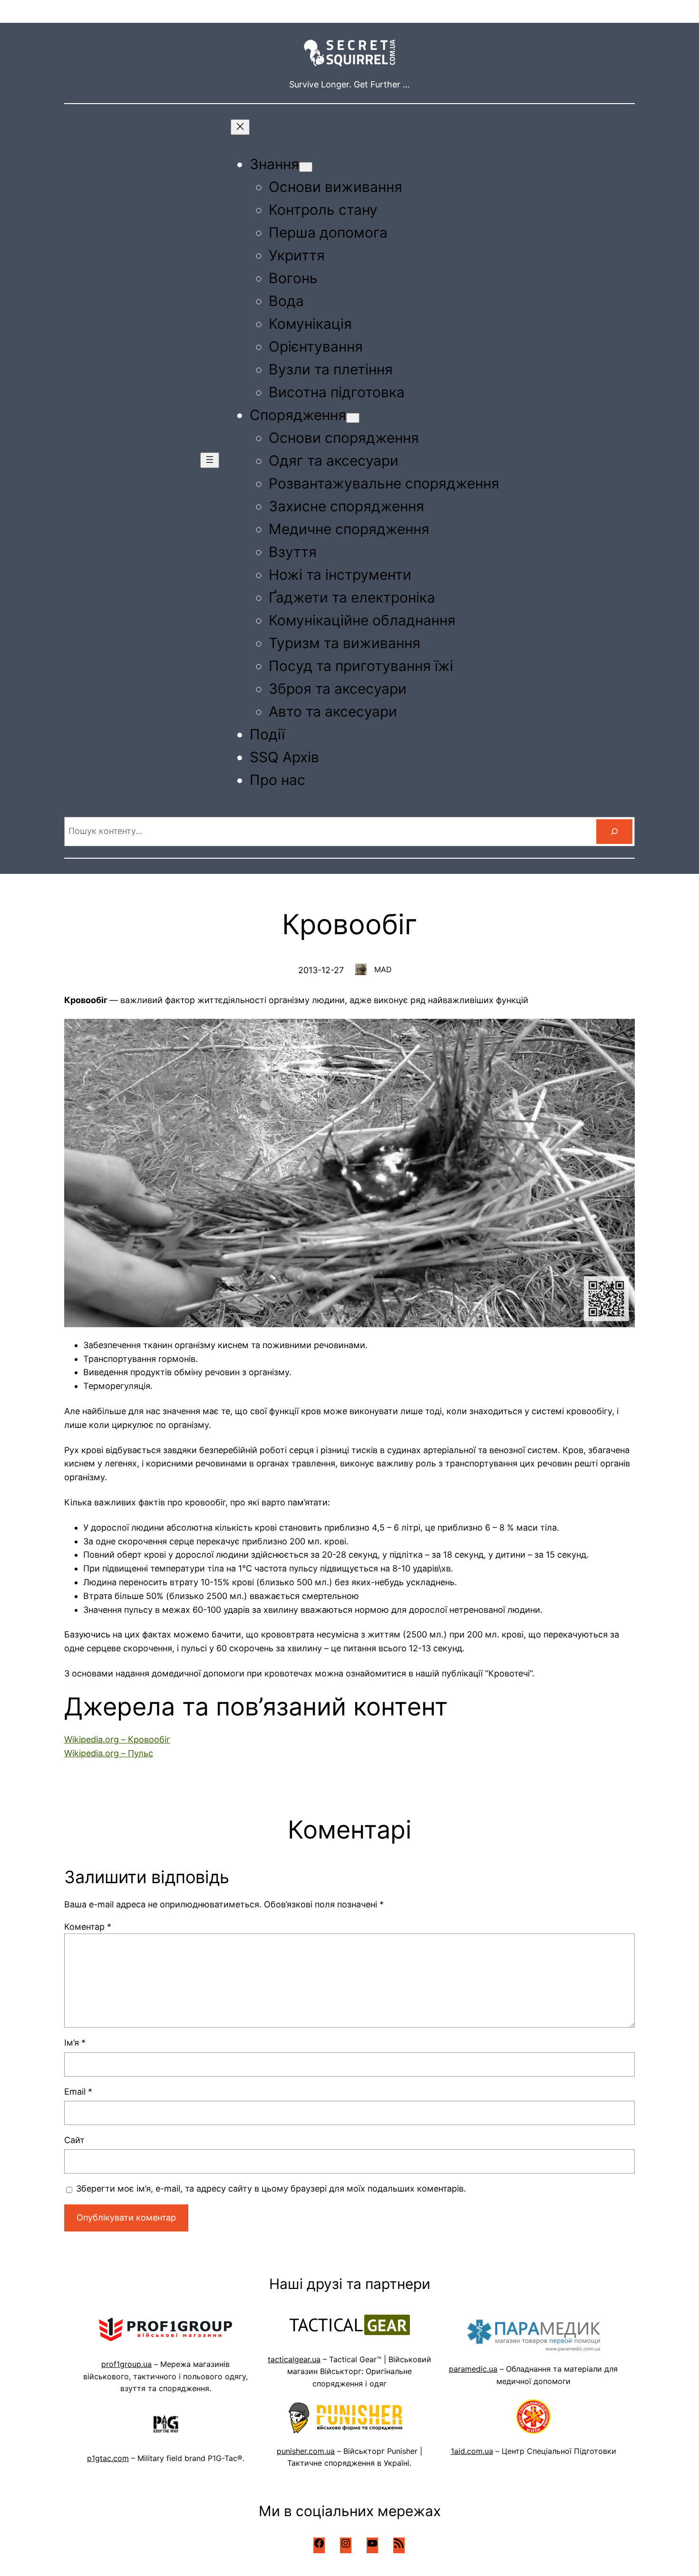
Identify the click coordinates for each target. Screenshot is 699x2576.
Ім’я (75, 2043)
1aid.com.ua (472, 2451)
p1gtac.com (108, 2458)
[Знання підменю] (306, 167)
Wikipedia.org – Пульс (109, 1753)
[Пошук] (614, 832)
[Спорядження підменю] (353, 418)
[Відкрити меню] (210, 460)
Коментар (88, 1927)
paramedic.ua (473, 2369)
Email (78, 2092)
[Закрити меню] (240, 127)
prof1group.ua (126, 2364)
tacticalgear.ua (294, 2359)
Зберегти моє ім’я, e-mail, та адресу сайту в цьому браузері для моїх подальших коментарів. (271, 2188)
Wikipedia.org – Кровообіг (117, 1739)
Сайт (74, 2140)
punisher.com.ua (306, 2451)
